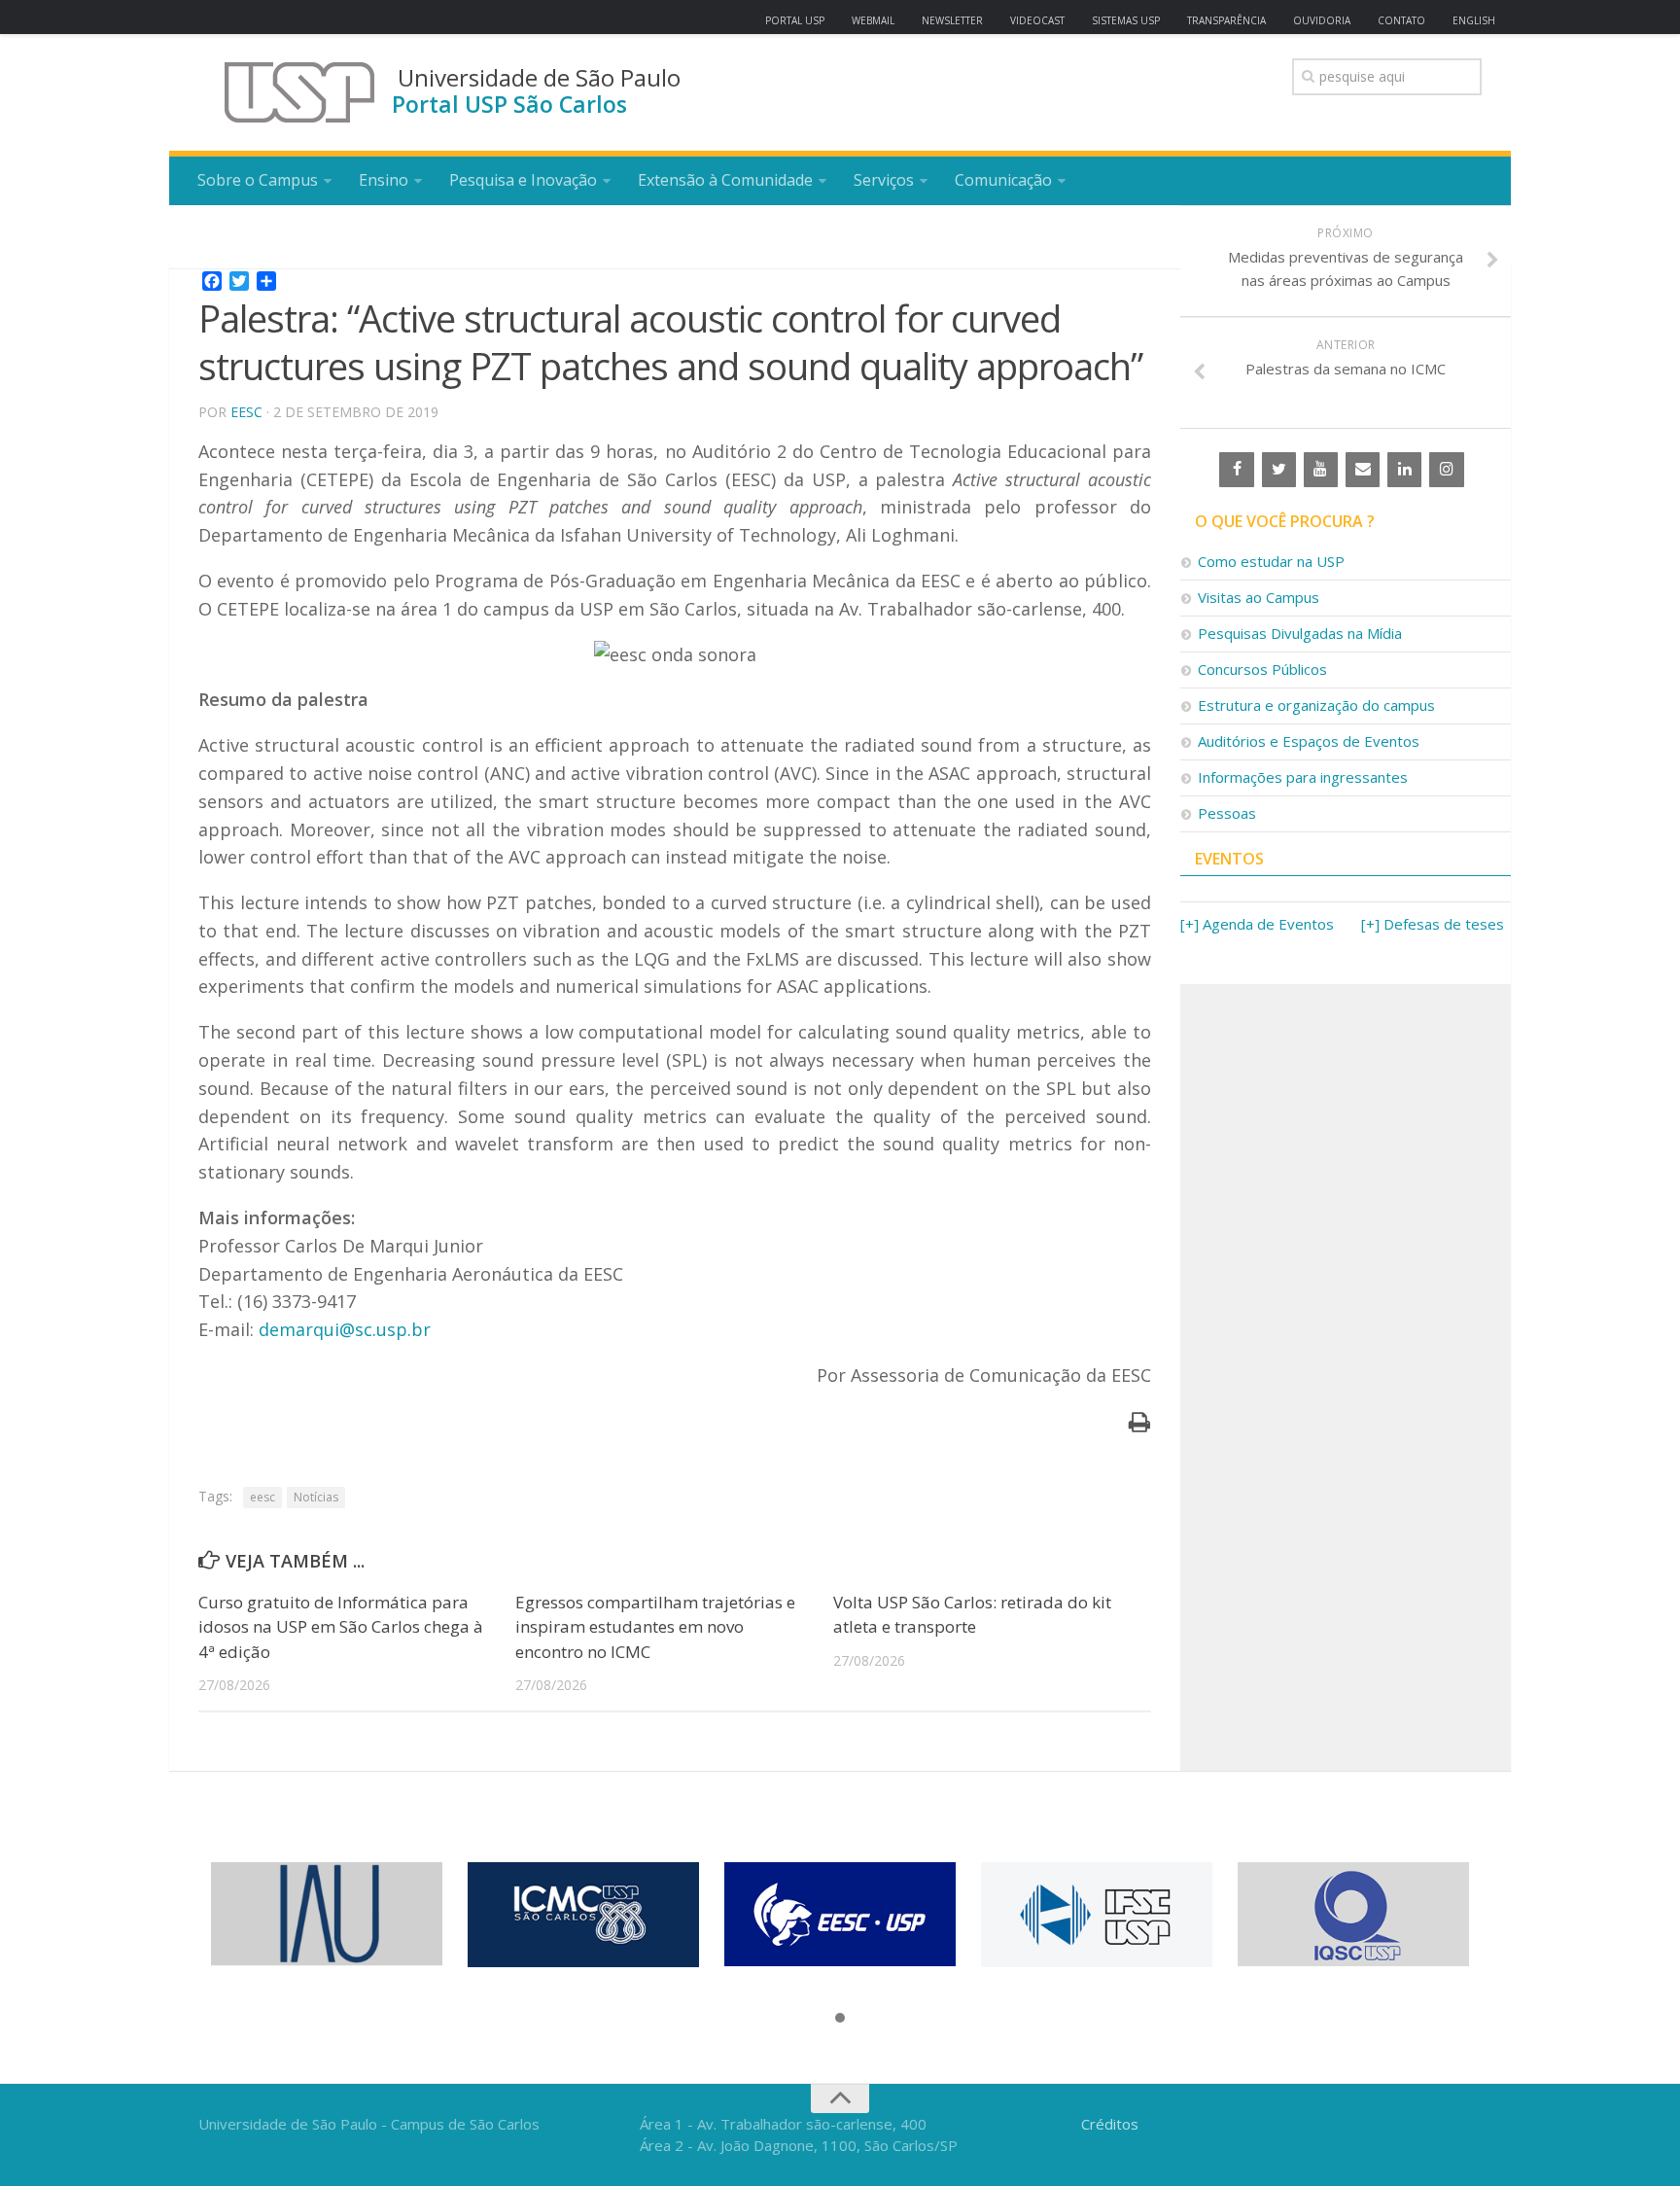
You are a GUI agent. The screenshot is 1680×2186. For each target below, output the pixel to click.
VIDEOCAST (1037, 20)
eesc (262, 1497)
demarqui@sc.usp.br (345, 1329)
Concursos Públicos (1262, 669)
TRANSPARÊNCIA (1226, 20)
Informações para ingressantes (1303, 777)
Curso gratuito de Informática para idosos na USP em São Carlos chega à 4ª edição (341, 1627)
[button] (840, 2019)
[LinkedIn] (1404, 470)
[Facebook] (1236, 470)
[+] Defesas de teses (1433, 924)
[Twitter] (1279, 470)
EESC (246, 412)
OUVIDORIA (1322, 20)
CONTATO (1401, 20)
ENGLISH (1474, 20)
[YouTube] (1321, 470)
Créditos (1110, 2124)
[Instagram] (1446, 470)
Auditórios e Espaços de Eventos (1309, 741)
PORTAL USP (795, 20)
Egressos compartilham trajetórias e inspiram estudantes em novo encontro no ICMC (655, 1627)
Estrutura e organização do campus (1316, 705)
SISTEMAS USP (1126, 20)
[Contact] (1363, 470)
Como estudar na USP (1271, 561)
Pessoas (1227, 813)
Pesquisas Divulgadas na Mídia (1300, 633)
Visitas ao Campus (1259, 597)
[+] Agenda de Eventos (1257, 924)
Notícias (316, 1497)
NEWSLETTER (952, 20)
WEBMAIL (873, 20)
